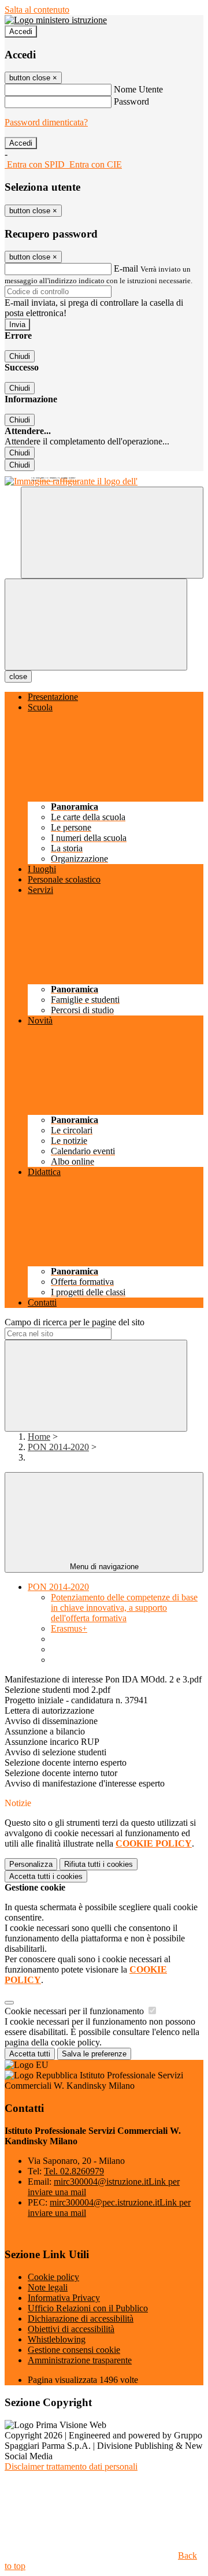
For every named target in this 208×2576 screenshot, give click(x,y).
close (18, 677)
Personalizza (31, 1864)
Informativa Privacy (64, 2298)
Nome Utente (138, 89)
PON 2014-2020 (58, 1447)
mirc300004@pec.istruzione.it (69, 480)
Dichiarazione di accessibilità (81, 2319)
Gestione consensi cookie (74, 2350)
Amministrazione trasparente (80, 2360)
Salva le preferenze (94, 2054)
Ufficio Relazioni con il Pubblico (88, 2308)
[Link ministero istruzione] (56, 20)
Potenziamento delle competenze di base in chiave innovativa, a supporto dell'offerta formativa (124, 1608)
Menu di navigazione (104, 1567)
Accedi (21, 31)
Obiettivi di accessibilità (71, 2329)
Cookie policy (53, 2277)
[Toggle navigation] (96, 624)
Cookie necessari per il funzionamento (75, 2011)
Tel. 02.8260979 (74, 2171)
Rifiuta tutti (99, 1864)
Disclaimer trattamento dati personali (71, 2466)
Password (131, 101)
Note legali (48, 2287)
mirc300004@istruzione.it (46, 480)
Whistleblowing (57, 2339)
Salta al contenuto (37, 10)
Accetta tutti (46, 1876)
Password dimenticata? (46, 122)
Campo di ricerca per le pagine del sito (75, 1322)
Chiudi (20, 356)
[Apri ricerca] (112, 533)
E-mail (126, 268)
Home (39, 1437)
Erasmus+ (69, 1628)
